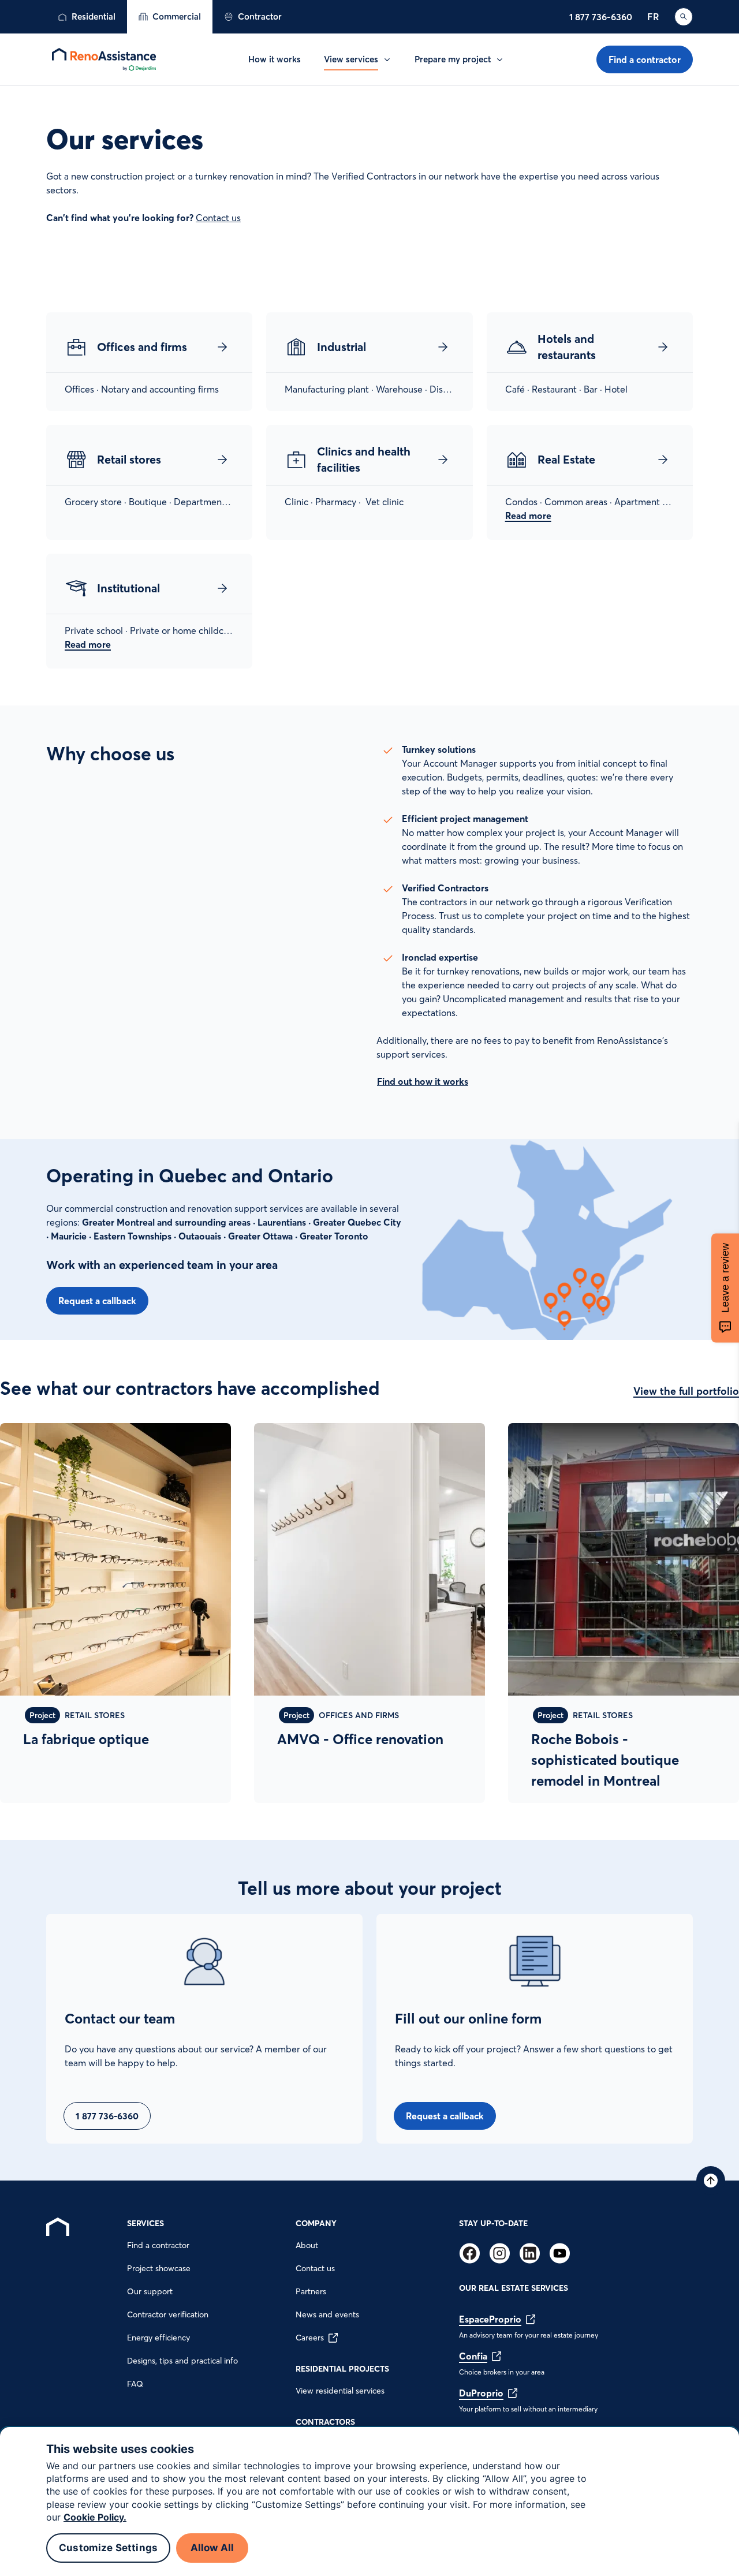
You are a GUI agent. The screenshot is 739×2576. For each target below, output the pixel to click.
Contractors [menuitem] (325, 2422)
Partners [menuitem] (311, 2291)
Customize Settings (108, 2548)
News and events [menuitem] (327, 2314)
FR (653, 17)
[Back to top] (711, 2181)
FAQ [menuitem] (135, 2384)
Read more (528, 516)
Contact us (218, 218)
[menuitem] (87, 17)
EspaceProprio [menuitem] (490, 2319)
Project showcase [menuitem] (159, 2268)
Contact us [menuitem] (315, 2268)
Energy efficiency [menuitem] (158, 2338)
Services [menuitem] (145, 2223)
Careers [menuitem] (310, 2338)
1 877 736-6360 (601, 17)
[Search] (684, 17)
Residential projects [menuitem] (342, 2369)
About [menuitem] (307, 2245)
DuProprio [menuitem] (481, 2393)
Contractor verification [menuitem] (168, 2314)
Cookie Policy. (95, 2517)
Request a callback (97, 1301)
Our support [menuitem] (150, 2291)
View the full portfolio (686, 1391)
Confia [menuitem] (473, 2356)
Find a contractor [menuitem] (158, 2245)
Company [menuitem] (316, 2223)
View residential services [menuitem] (340, 2391)
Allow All (212, 2548)
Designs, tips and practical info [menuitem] (182, 2361)
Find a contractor (645, 59)
